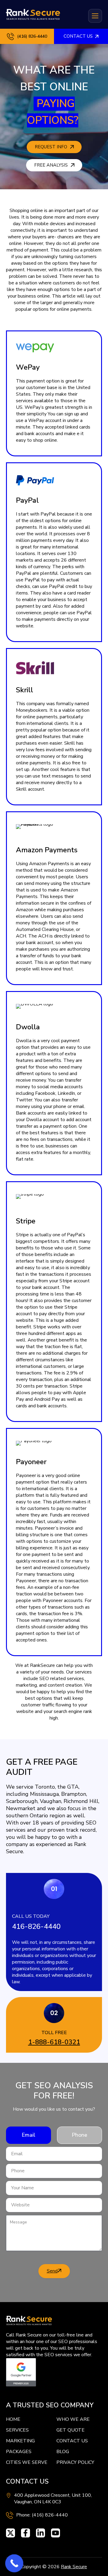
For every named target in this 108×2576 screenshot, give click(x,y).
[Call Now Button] (14, 2563)
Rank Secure (74, 2567)
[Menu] (95, 16)
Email (28, 2135)
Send (52, 2271)
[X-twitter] (10, 2533)
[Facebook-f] (25, 2533)
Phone (79, 2135)
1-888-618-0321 (54, 2042)
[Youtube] (55, 2533)
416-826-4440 (36, 1926)
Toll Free (54, 2033)
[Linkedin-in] (40, 2533)
